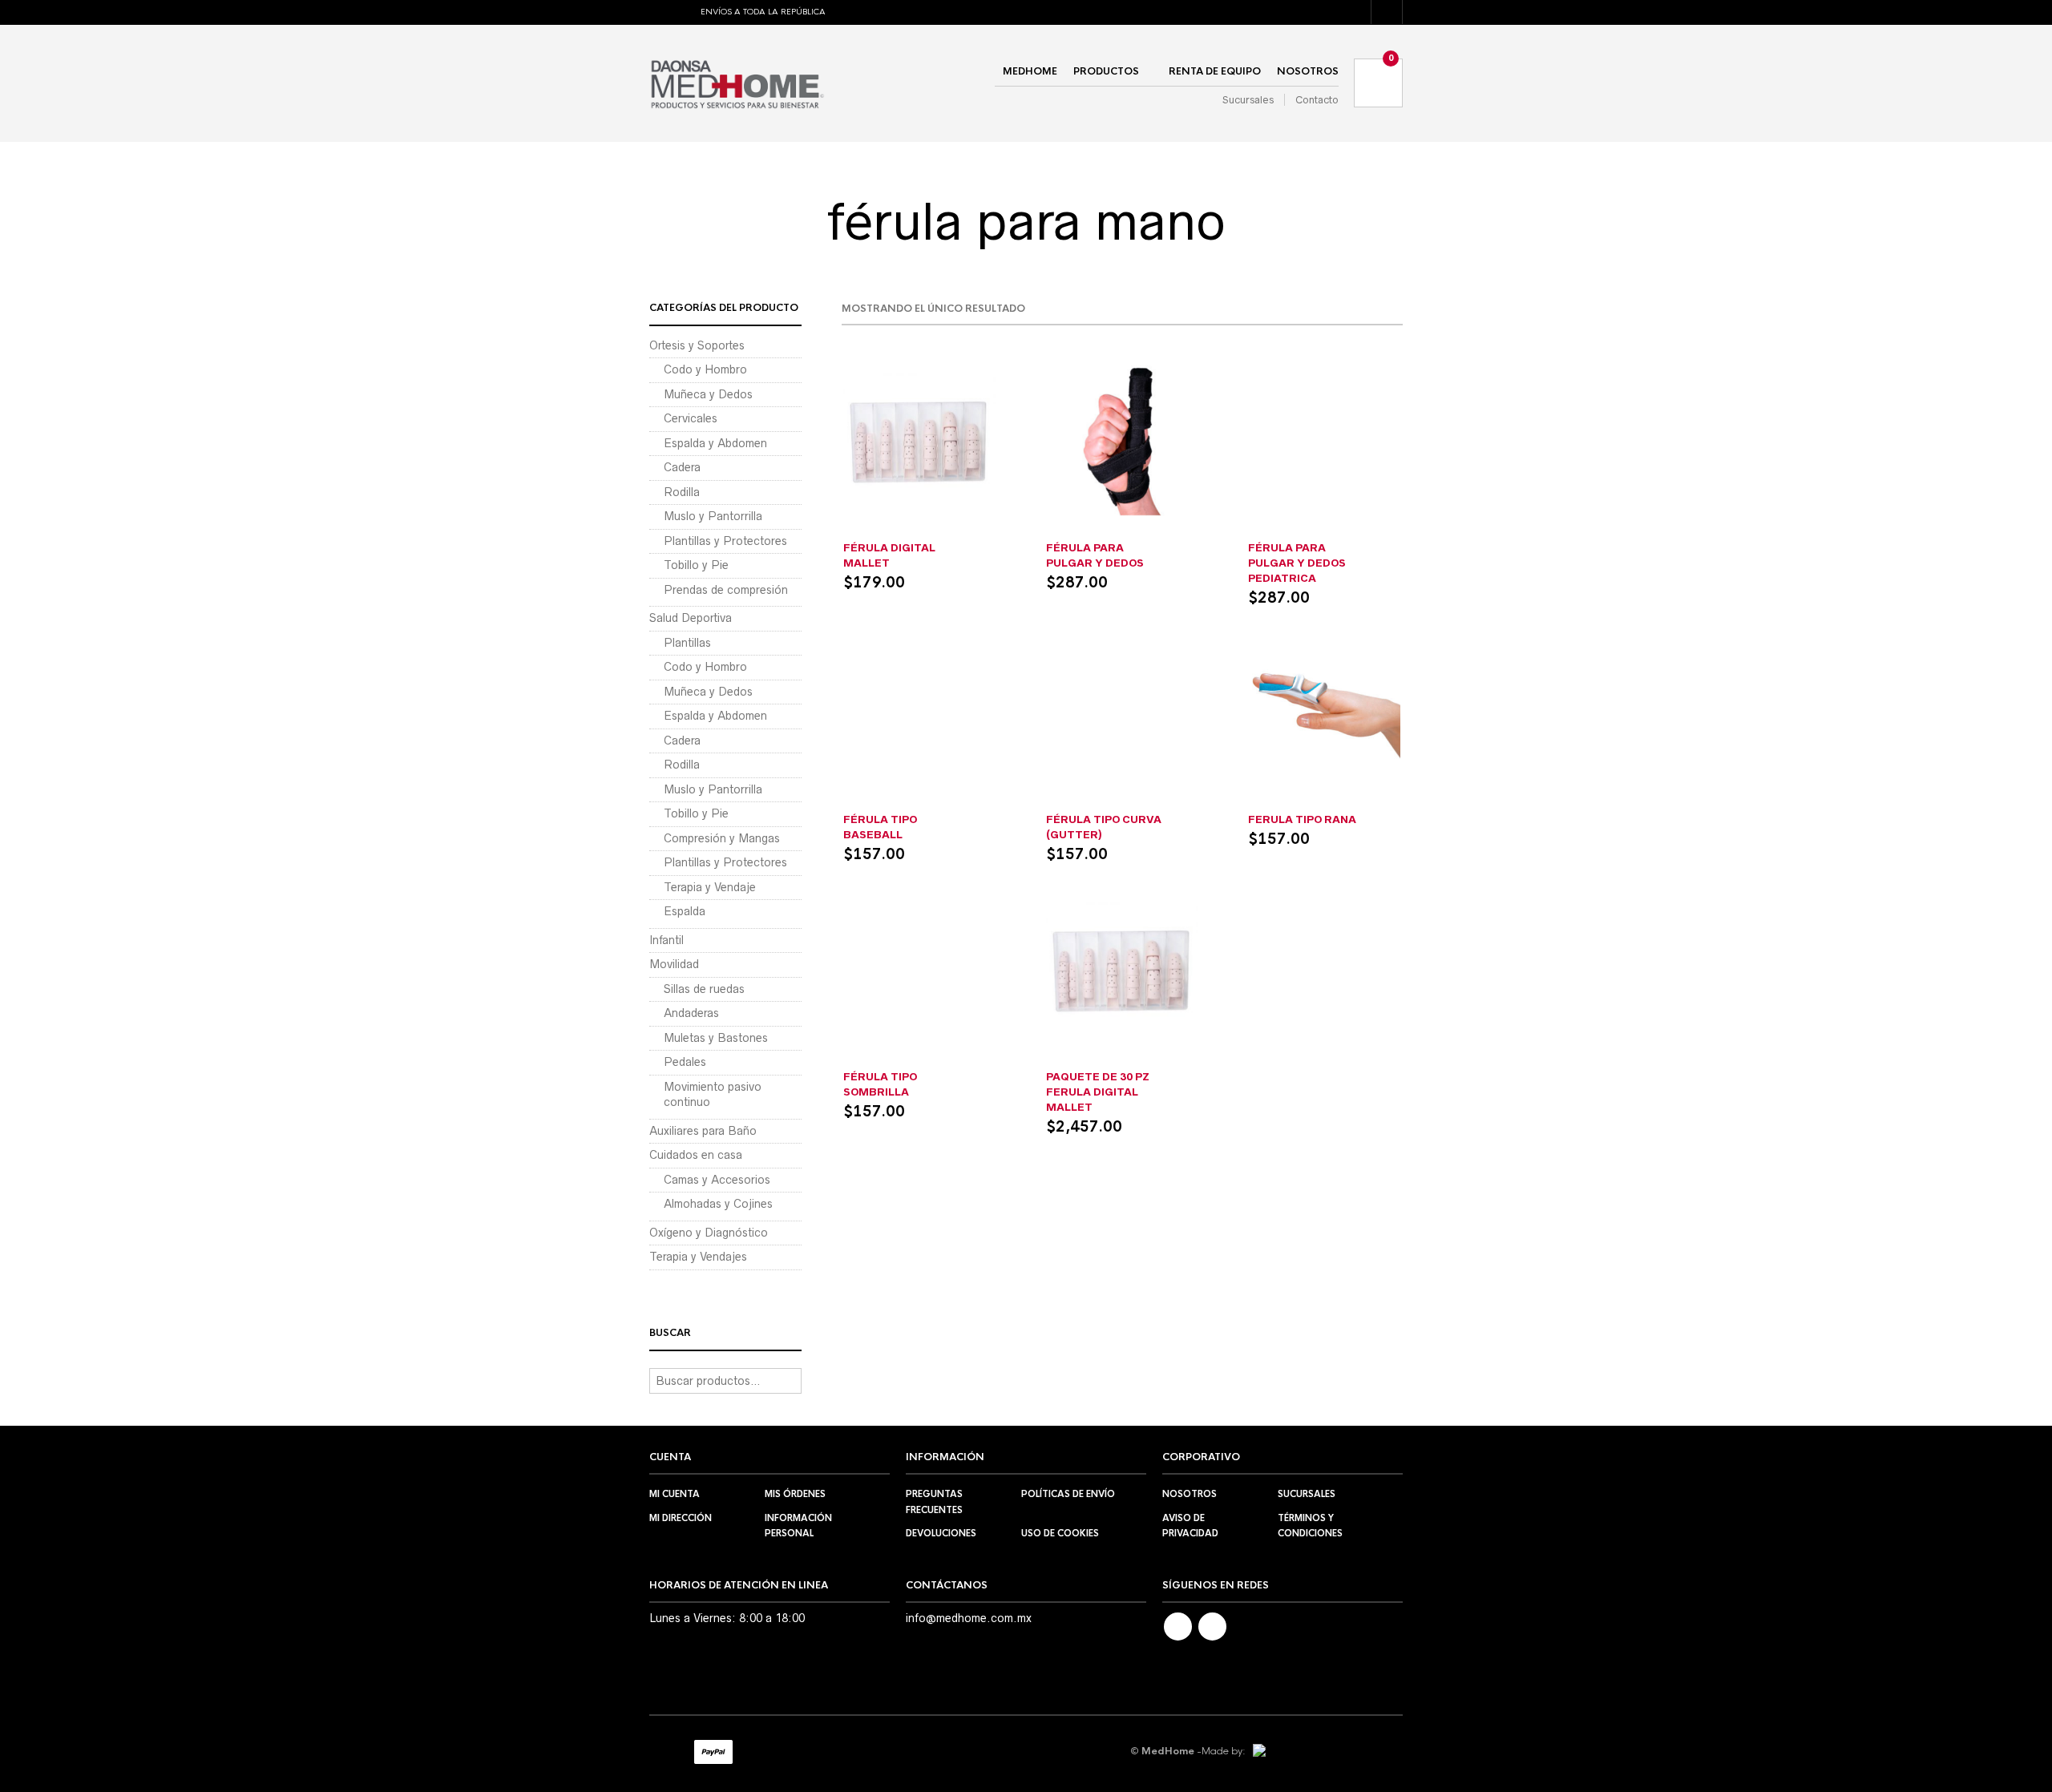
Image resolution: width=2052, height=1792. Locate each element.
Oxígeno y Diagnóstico (709, 1233)
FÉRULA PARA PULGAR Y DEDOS (1095, 555)
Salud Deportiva (691, 618)
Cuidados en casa (696, 1155)
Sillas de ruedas (704, 989)
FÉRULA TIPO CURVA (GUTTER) (1104, 827)
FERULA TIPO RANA (1302, 819)
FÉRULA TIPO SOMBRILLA (880, 1084)
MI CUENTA (675, 1494)
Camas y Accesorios (717, 1180)
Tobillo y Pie (696, 565)
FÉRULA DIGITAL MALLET (889, 555)
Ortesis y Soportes (697, 345)
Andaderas (691, 1013)
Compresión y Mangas (722, 838)
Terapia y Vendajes (698, 1257)
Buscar (788, 1381)
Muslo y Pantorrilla (713, 516)
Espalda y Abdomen (715, 443)
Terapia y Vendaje (710, 887)
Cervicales (691, 418)
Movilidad (674, 964)
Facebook (1178, 1627)
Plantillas (687, 643)
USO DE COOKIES (1060, 1533)
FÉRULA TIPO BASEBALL (880, 827)
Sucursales (1248, 100)
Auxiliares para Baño (703, 1131)
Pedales (685, 1062)
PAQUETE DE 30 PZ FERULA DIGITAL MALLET (1098, 1092)
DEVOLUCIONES (941, 1533)
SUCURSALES (1307, 1494)
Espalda (685, 911)
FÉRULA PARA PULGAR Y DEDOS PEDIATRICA (1297, 563)
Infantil (1325, 531)
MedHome (1030, 71)
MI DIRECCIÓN (681, 1518)
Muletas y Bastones (716, 1038)
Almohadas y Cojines (718, 1204)
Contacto (1317, 100)
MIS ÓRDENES (795, 1494)
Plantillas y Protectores (725, 541)
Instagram (1212, 1627)
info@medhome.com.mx (969, 1618)
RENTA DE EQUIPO (1215, 71)
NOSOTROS (1308, 71)
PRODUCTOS (1106, 71)
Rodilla (682, 492)
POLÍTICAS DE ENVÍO (1068, 1494)
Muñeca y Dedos (920, 531)
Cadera (682, 467)
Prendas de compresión (726, 590)
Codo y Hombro (705, 369)
